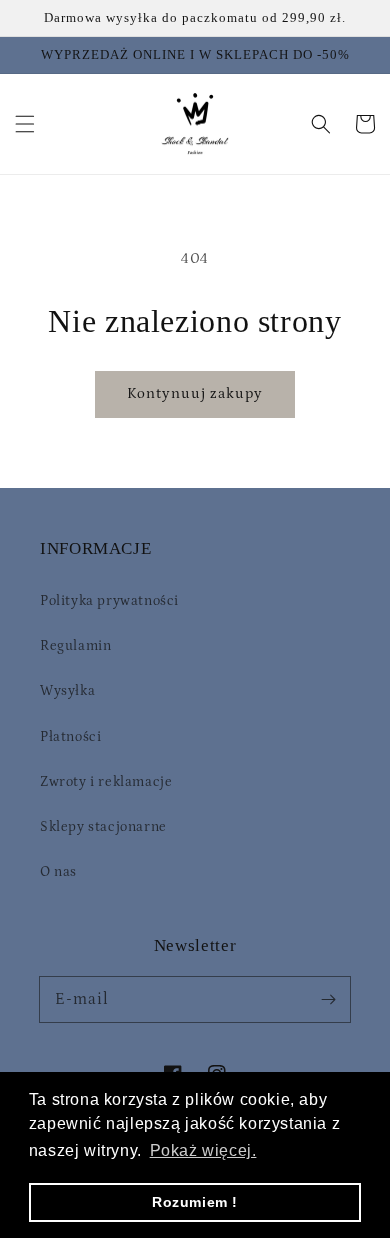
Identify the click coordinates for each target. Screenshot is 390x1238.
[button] (25, 124)
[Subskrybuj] (328, 999)
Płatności (70, 737)
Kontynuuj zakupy (195, 393)
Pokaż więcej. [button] (203, 1150)
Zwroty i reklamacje (106, 782)
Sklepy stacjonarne (103, 827)
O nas (58, 872)
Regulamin (75, 646)
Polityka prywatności (109, 601)
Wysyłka (67, 691)
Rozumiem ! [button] (195, 1202)
